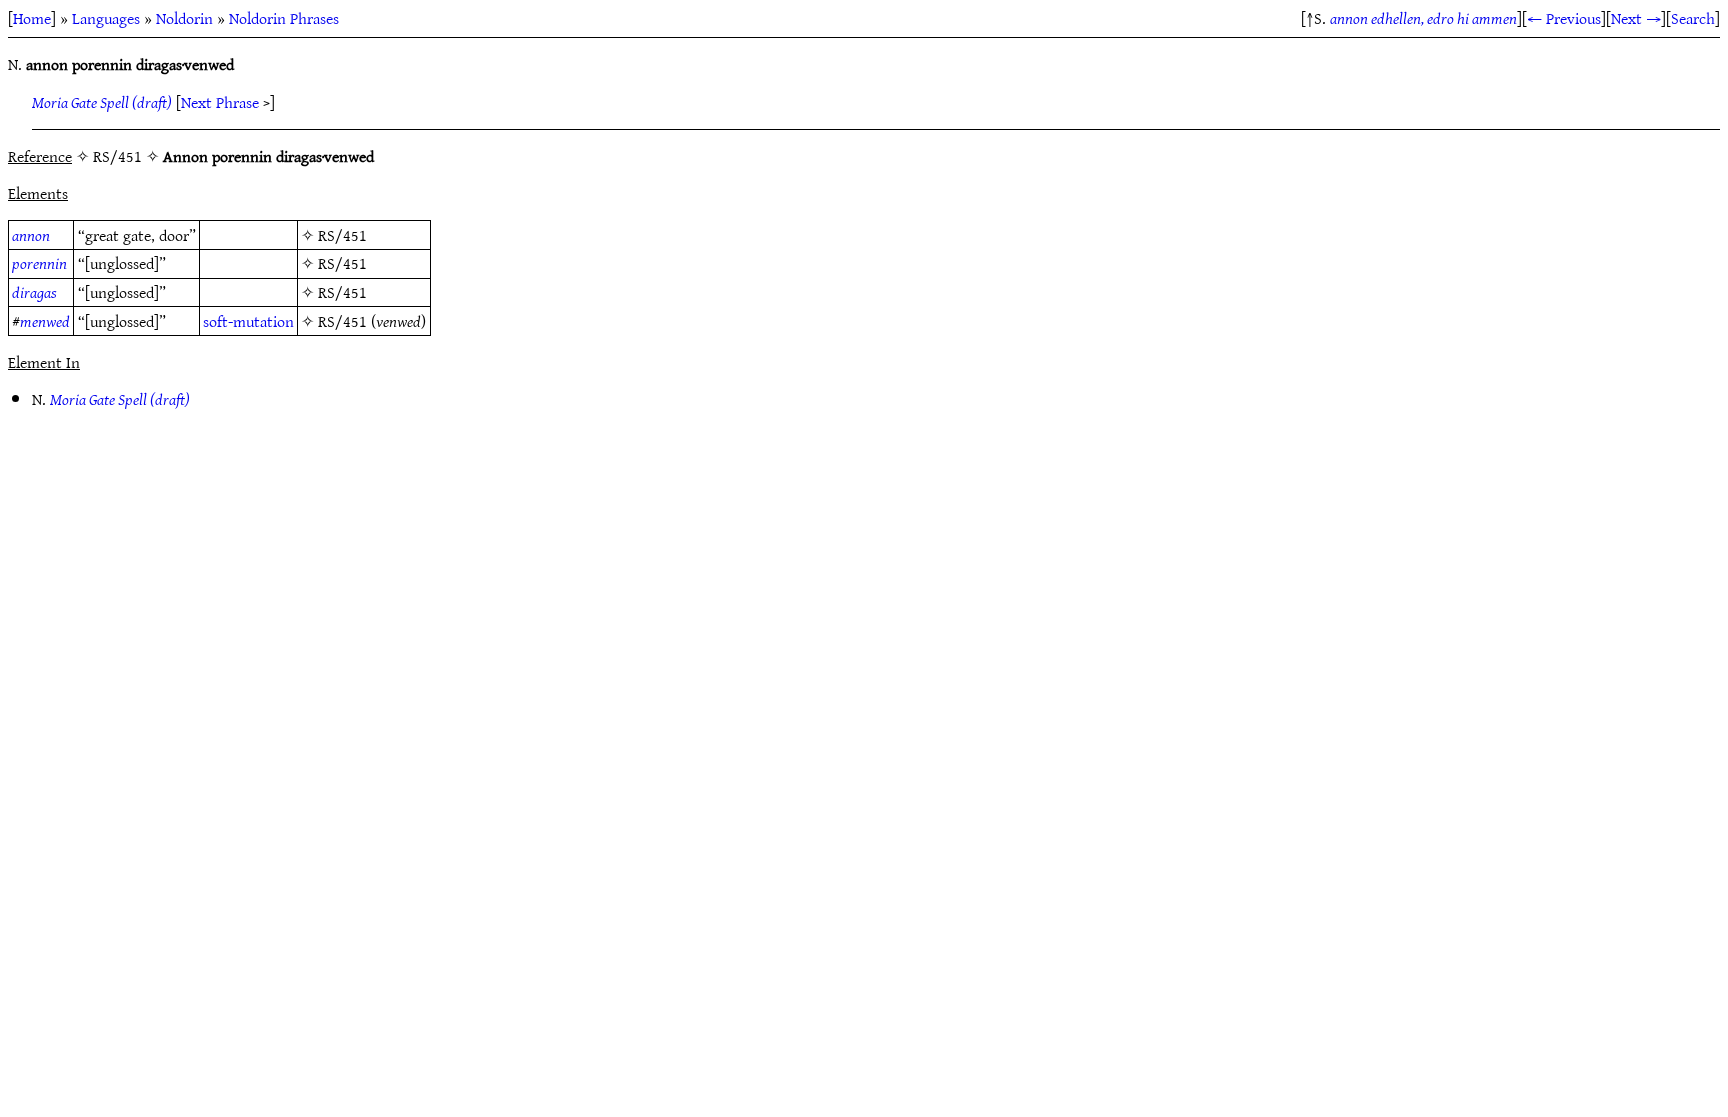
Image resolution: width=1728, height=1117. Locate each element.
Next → (1636, 18)
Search (1693, 18)
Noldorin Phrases (284, 18)
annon (31, 235)
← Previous (1564, 18)
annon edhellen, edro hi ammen (1423, 18)
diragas (34, 292)
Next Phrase (220, 102)
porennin (39, 263)
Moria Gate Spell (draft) (102, 102)
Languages (106, 18)
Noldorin (184, 18)
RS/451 (342, 235)
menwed (45, 321)
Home (32, 18)
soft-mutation (248, 321)
